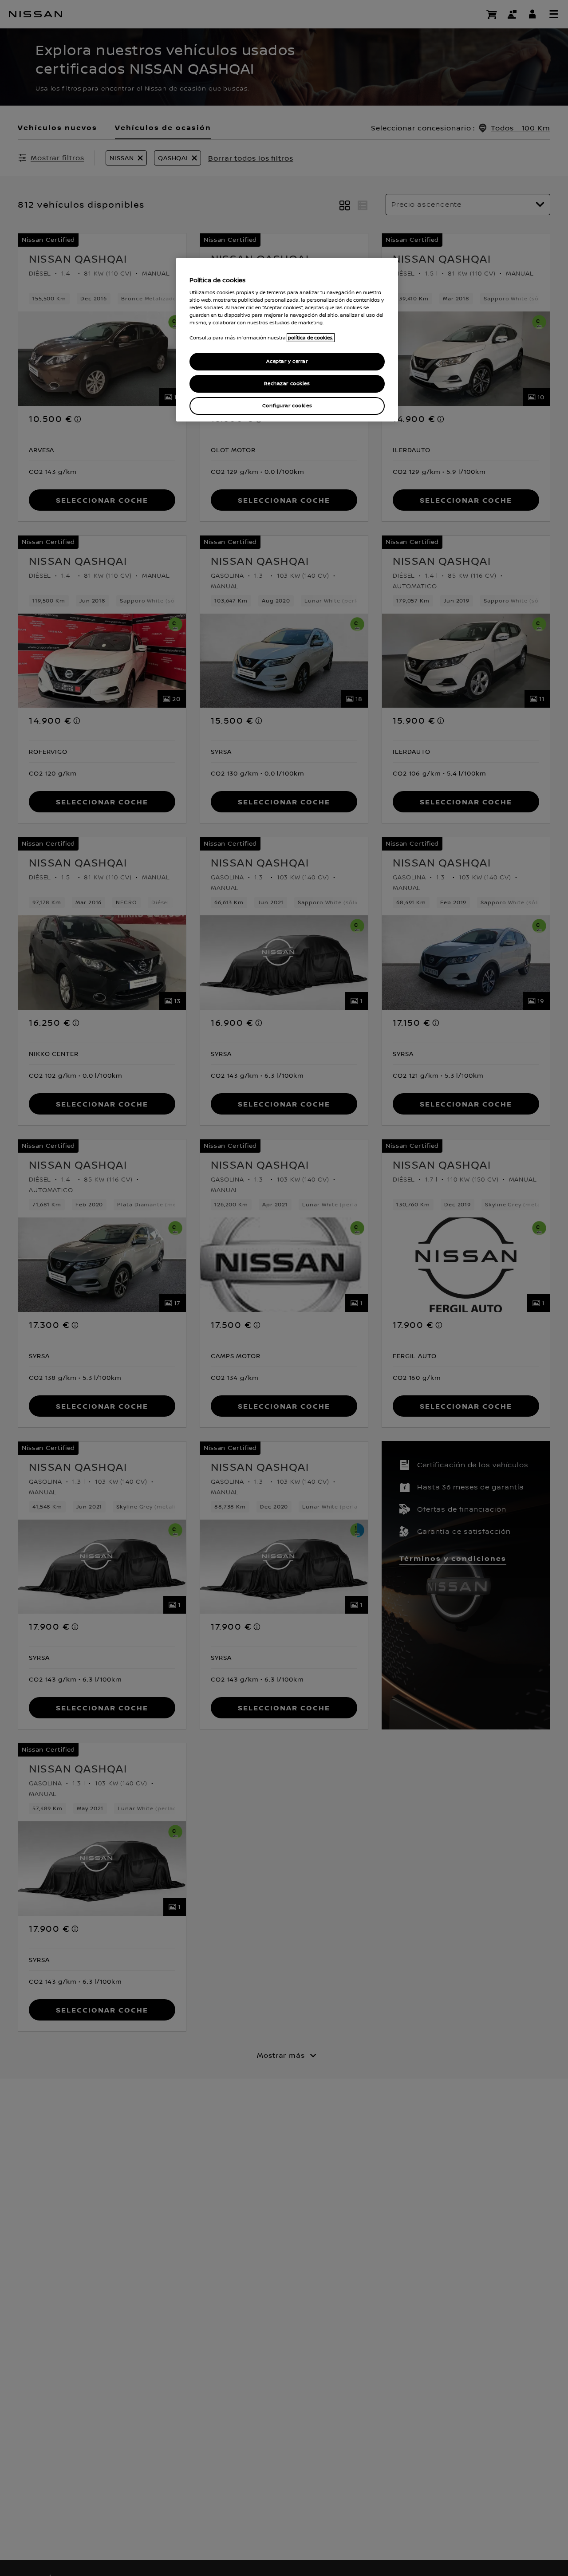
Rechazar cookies (287, 384)
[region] (287, 340)
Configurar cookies (287, 405)
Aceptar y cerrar (287, 361)
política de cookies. (311, 338)
